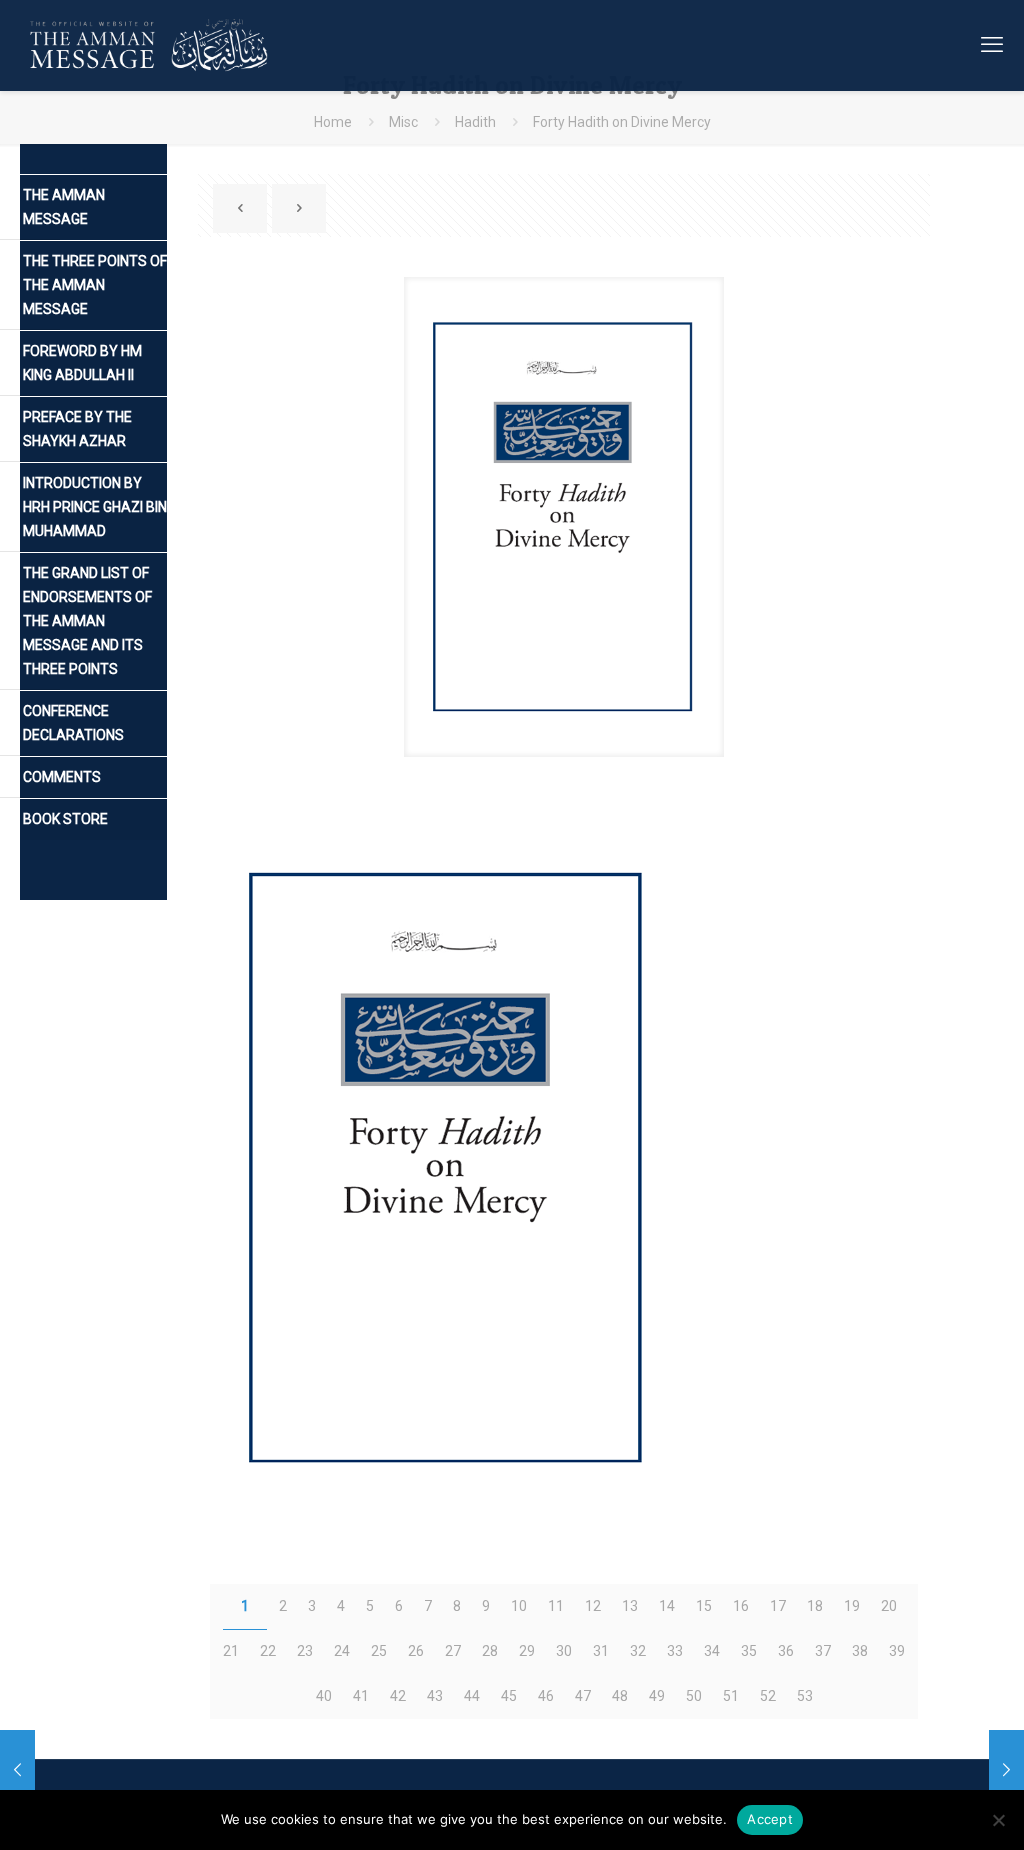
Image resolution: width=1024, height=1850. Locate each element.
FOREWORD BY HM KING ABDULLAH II (82, 363)
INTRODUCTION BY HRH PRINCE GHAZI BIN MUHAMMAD (95, 507)
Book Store (65, 819)
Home (333, 122)
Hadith (475, 122)
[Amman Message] (151, 45)
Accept (770, 1819)
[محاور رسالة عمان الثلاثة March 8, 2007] (17, 1770)
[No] (999, 1820)
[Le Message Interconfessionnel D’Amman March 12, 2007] (1006, 1770)
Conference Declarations (73, 723)
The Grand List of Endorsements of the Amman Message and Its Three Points (87, 621)
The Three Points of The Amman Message (95, 285)
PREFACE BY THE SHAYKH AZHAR (77, 429)
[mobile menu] (992, 45)
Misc (403, 122)
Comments (62, 777)
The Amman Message (64, 207)
